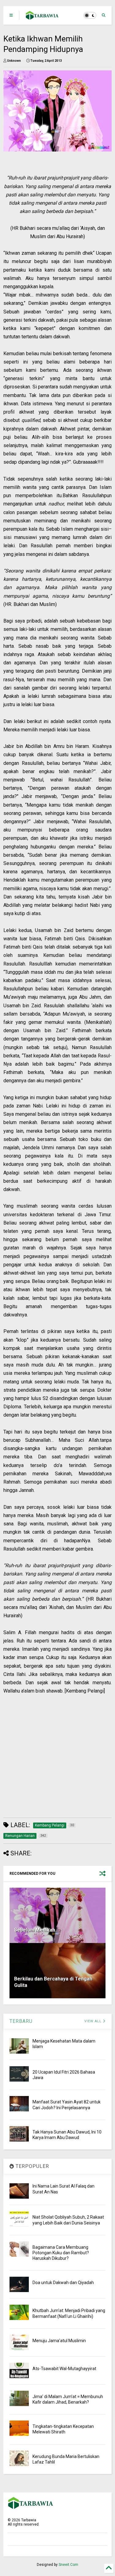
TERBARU (21, 2021)
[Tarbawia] (42, 17)
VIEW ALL (94, 2021)
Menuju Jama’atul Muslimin (59, 2341)
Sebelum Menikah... (36, 1930)
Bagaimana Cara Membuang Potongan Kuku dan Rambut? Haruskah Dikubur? (61, 2253)
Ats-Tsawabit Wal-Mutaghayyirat (64, 2369)
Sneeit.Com (68, 2565)
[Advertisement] (54, 1753)
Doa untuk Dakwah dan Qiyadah (63, 2283)
